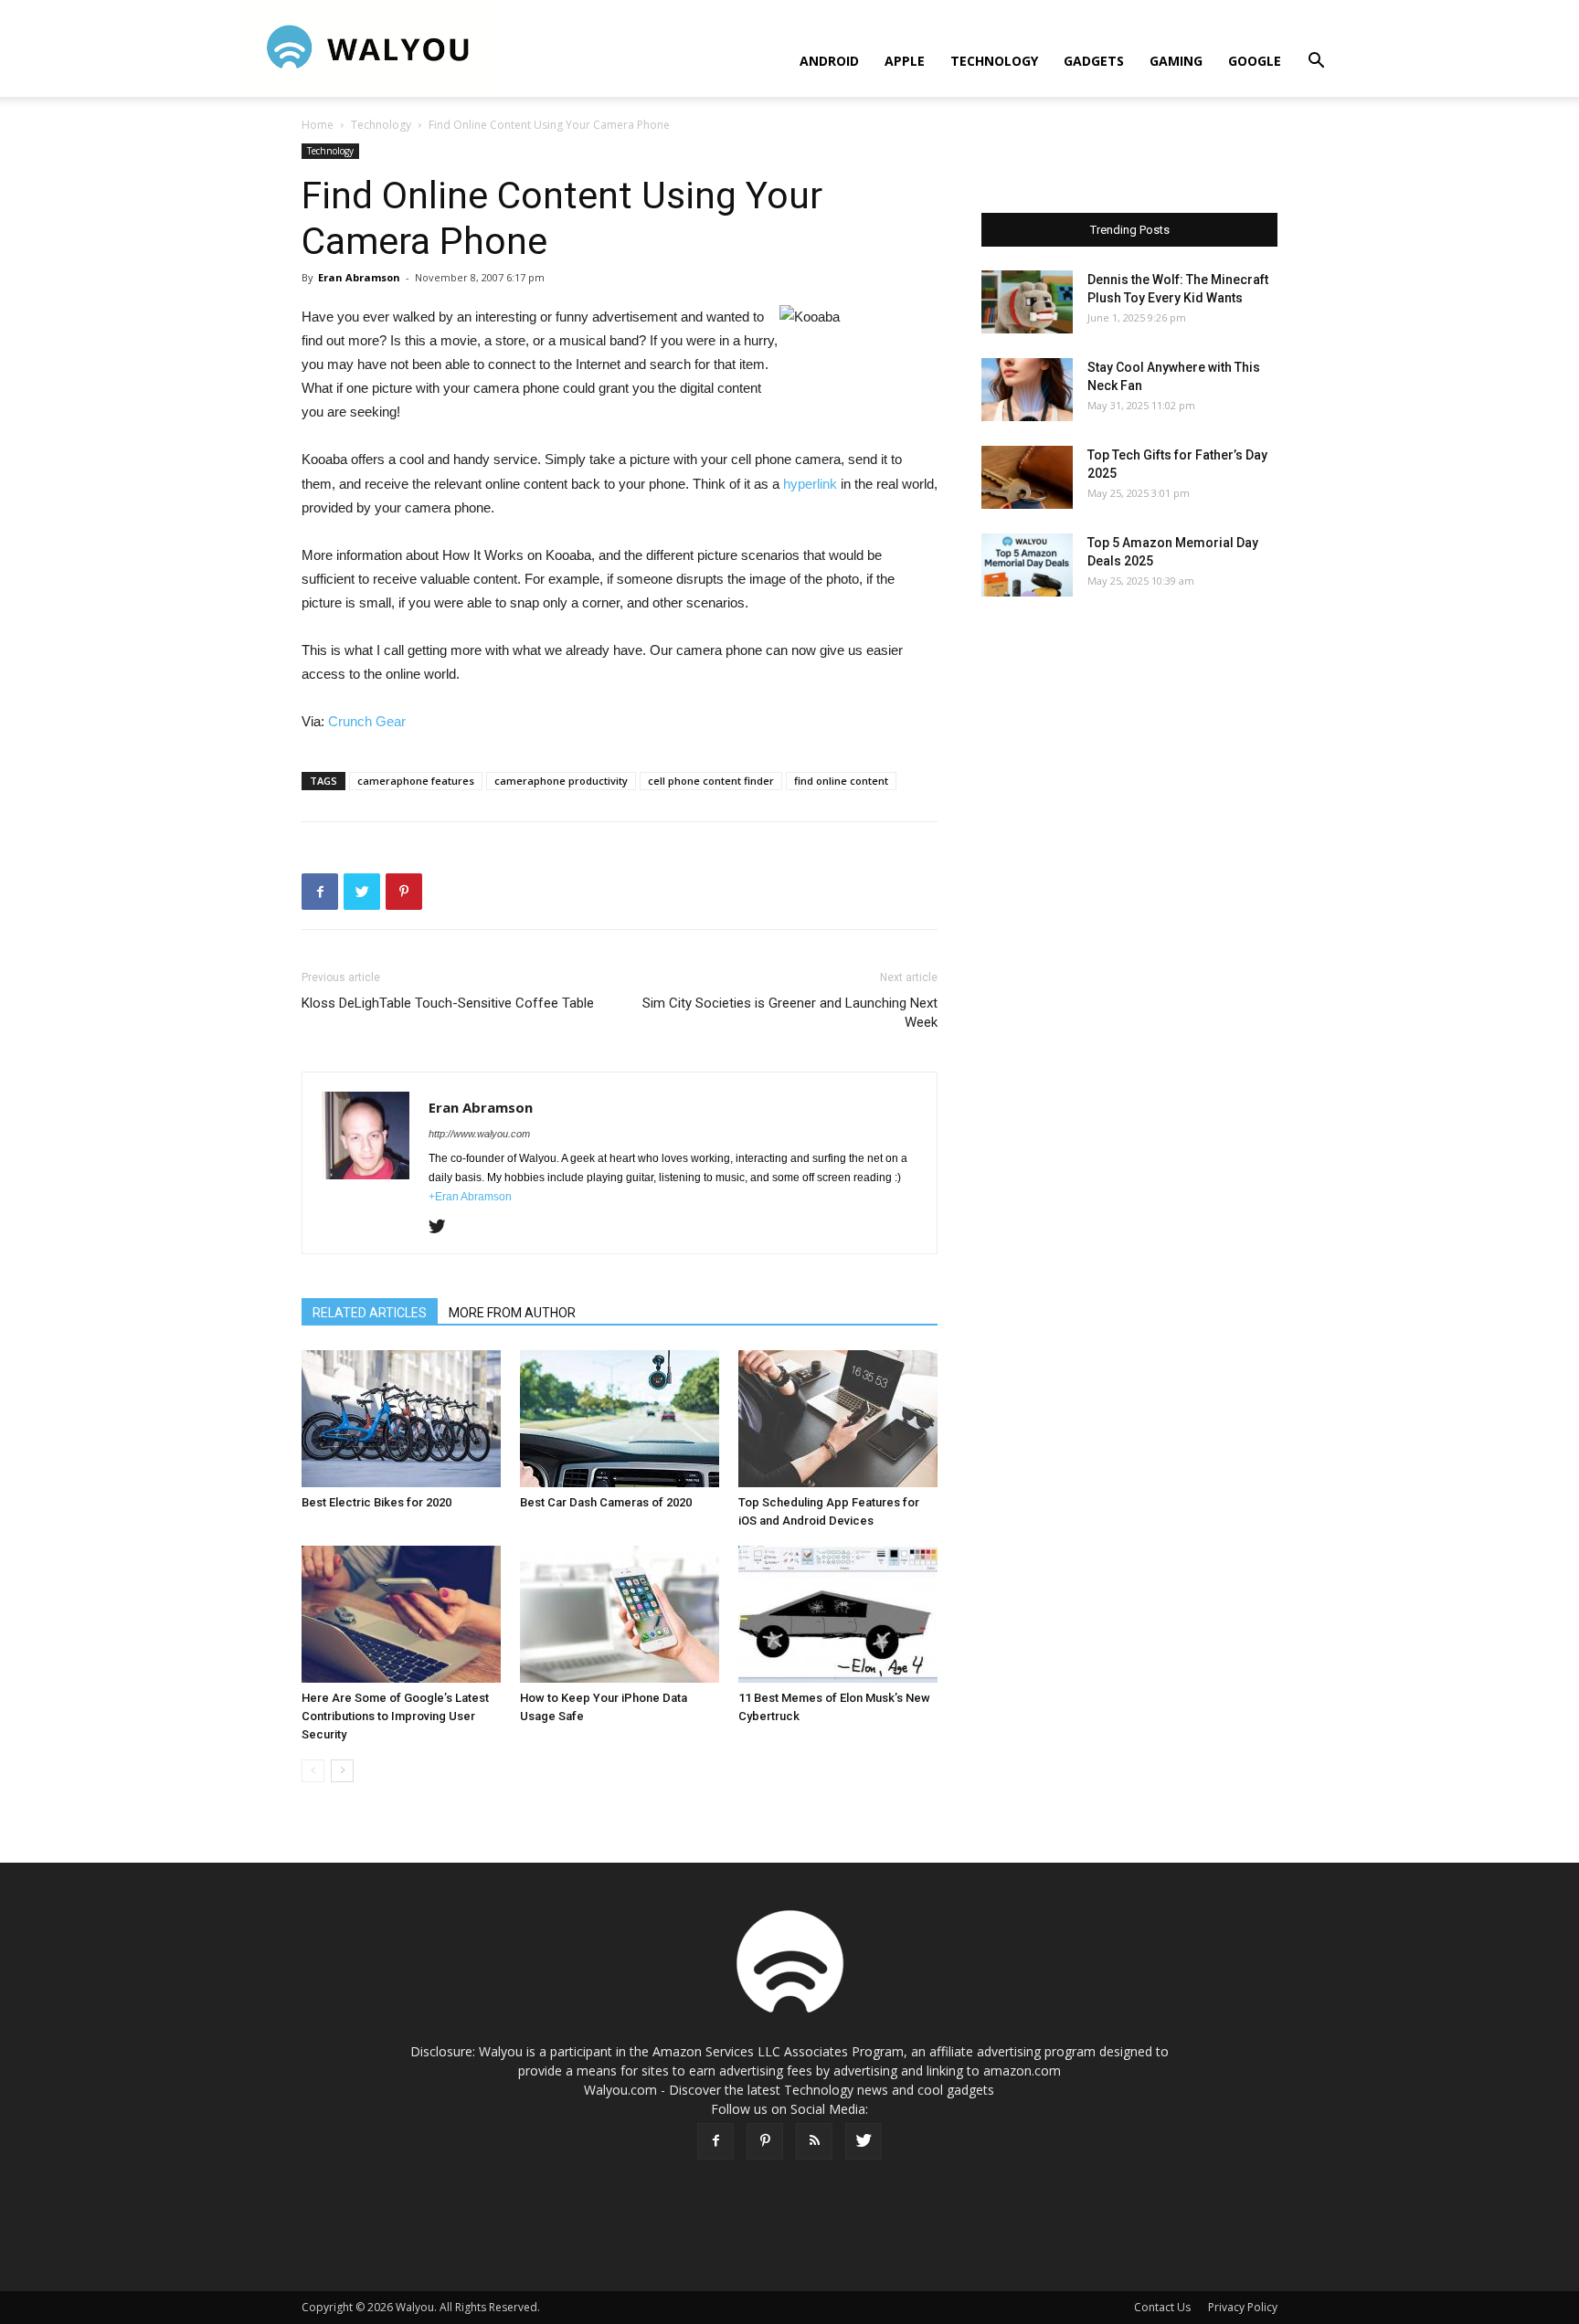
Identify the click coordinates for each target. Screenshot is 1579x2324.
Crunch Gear (367, 721)
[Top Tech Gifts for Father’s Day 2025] (1027, 477)
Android (829, 61)
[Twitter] (444, 1228)
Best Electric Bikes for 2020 (376, 1502)
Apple (905, 61)
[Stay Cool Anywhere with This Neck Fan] (1027, 390)
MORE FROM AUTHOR (512, 1313)
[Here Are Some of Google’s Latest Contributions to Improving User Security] (401, 1614)
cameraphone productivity (561, 781)
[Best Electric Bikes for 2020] (401, 1419)
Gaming (1176, 61)
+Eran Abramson (470, 1197)
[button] (1316, 63)
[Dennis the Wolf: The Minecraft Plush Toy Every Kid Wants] (1027, 302)
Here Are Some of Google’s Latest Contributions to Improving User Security (395, 1716)
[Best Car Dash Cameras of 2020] (620, 1419)
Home (318, 125)
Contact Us (1162, 2307)
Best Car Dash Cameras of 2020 (606, 1502)
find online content (841, 781)
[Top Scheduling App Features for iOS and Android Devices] (838, 1419)
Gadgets (1094, 61)
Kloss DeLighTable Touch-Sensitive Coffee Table (448, 1003)
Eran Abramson (359, 277)
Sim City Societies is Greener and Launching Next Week (790, 1013)
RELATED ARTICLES (370, 1313)
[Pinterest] (765, 2141)
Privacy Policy (1243, 2307)
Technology (994, 61)
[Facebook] (715, 2141)
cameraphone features (416, 781)
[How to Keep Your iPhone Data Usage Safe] (620, 1614)
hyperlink (810, 484)
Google (1255, 61)
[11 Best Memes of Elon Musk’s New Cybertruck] (838, 1614)
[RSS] (814, 2141)
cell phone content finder (711, 781)
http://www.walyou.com (479, 1134)
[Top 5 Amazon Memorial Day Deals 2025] (1027, 565)
